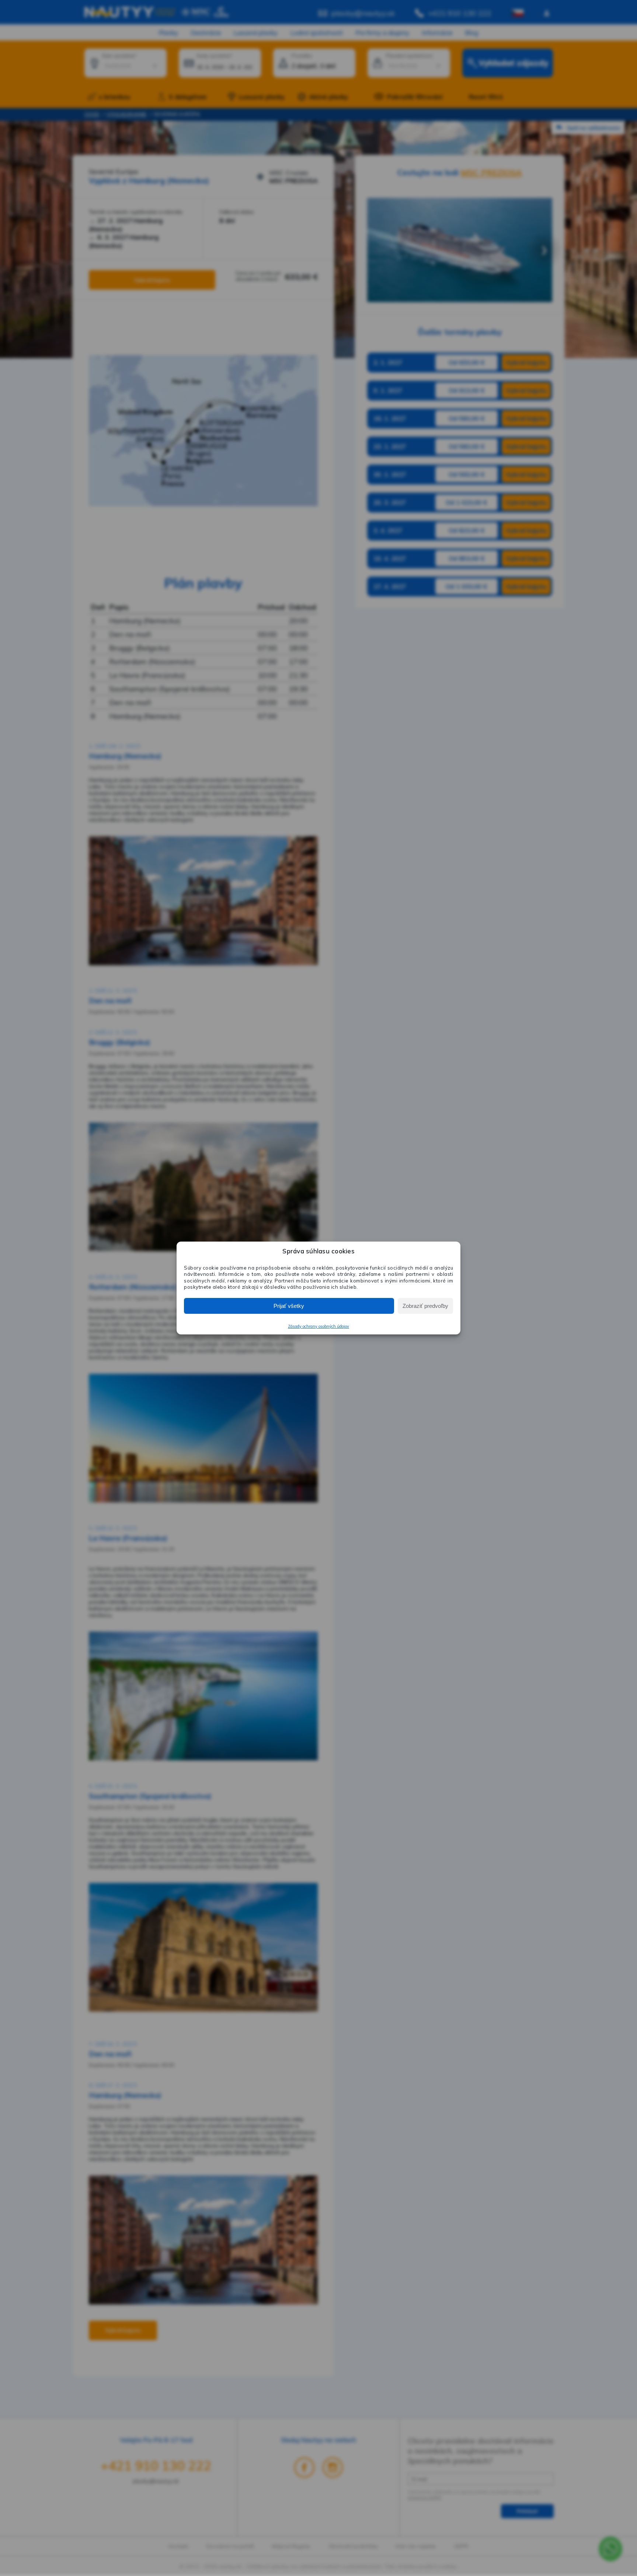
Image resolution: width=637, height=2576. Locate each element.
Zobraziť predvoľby (425, 1306)
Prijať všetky (289, 1306)
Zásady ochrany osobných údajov (318, 1326)
